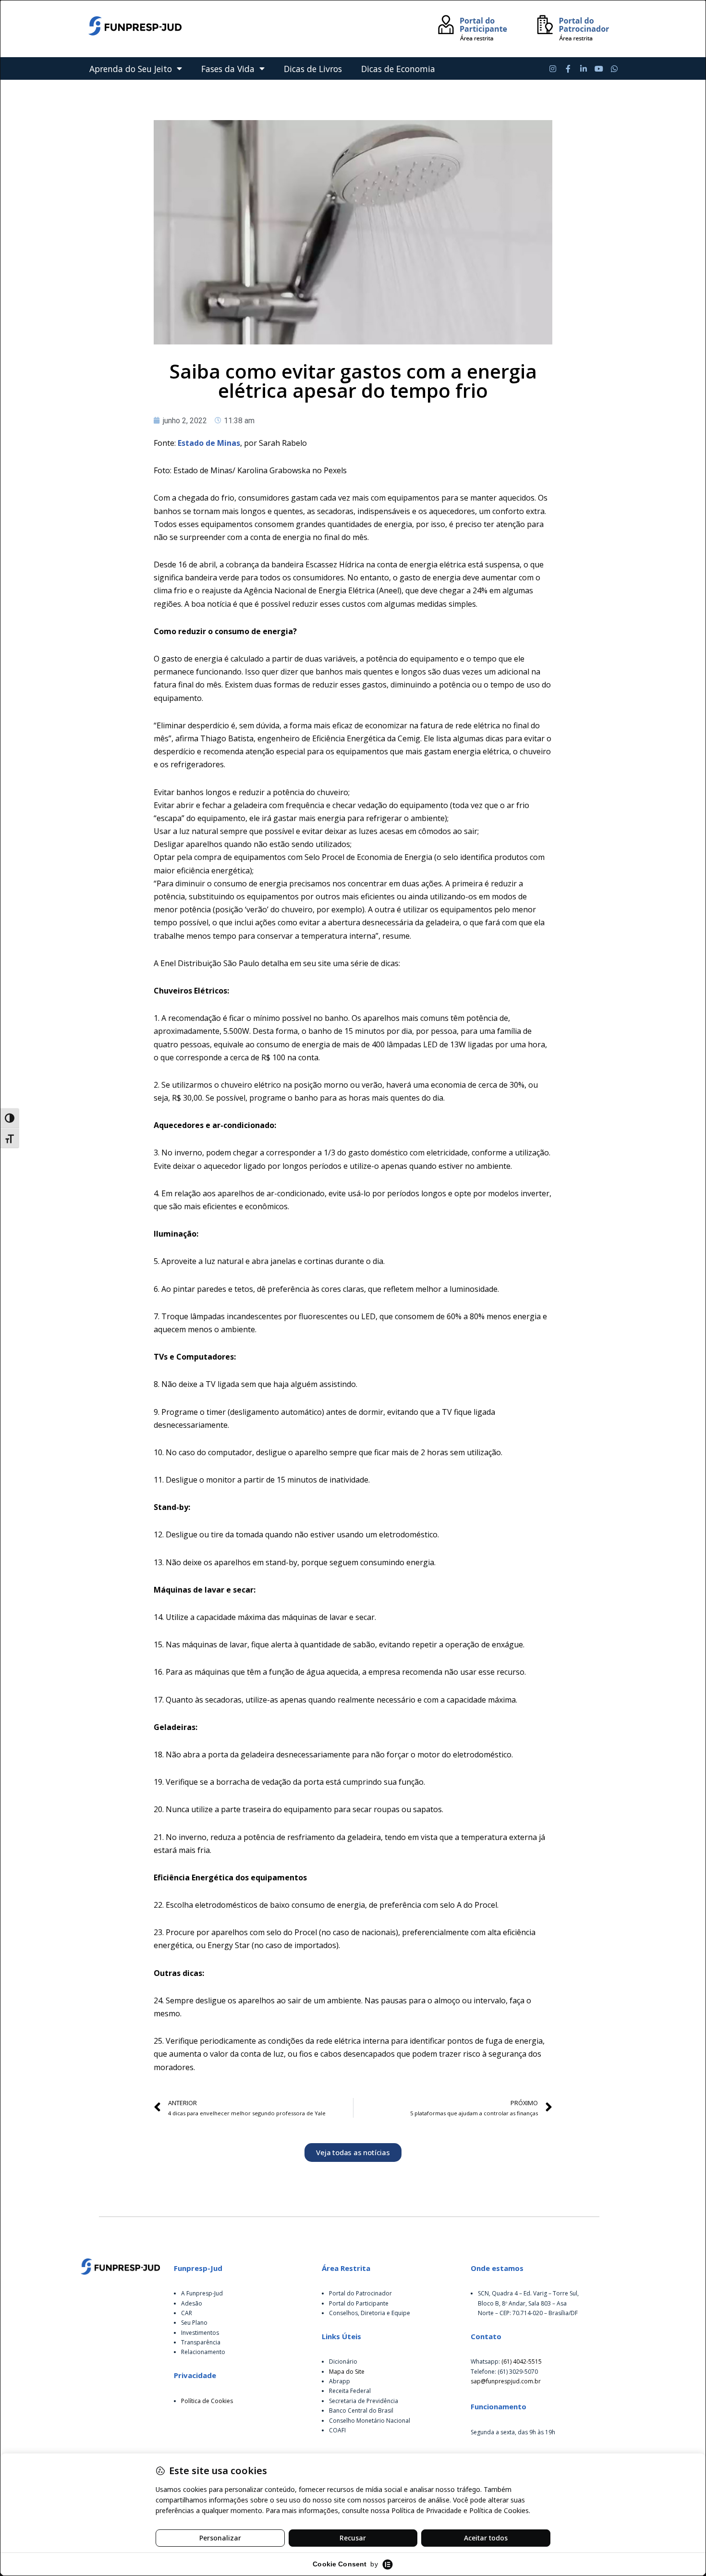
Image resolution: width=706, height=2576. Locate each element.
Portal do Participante (359, 2303)
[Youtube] (599, 69)
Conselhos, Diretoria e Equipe (370, 2313)
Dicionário (343, 2361)
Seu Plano (194, 2323)
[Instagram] (553, 69)
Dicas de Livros (313, 69)
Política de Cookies (207, 2401)
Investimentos (200, 2333)
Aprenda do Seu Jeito (131, 69)
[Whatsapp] (614, 69)
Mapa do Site (347, 2372)
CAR (187, 2313)
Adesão (192, 2303)
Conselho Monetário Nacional (370, 2421)
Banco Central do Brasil (361, 2410)
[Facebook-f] (568, 69)
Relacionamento (203, 2352)
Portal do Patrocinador (360, 2293)
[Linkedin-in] (584, 69)
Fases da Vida (228, 69)
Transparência (201, 2342)
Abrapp (340, 2381)
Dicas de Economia (398, 69)
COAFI (337, 2430)
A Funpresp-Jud (202, 2293)
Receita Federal (350, 2391)
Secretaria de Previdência (364, 2401)
